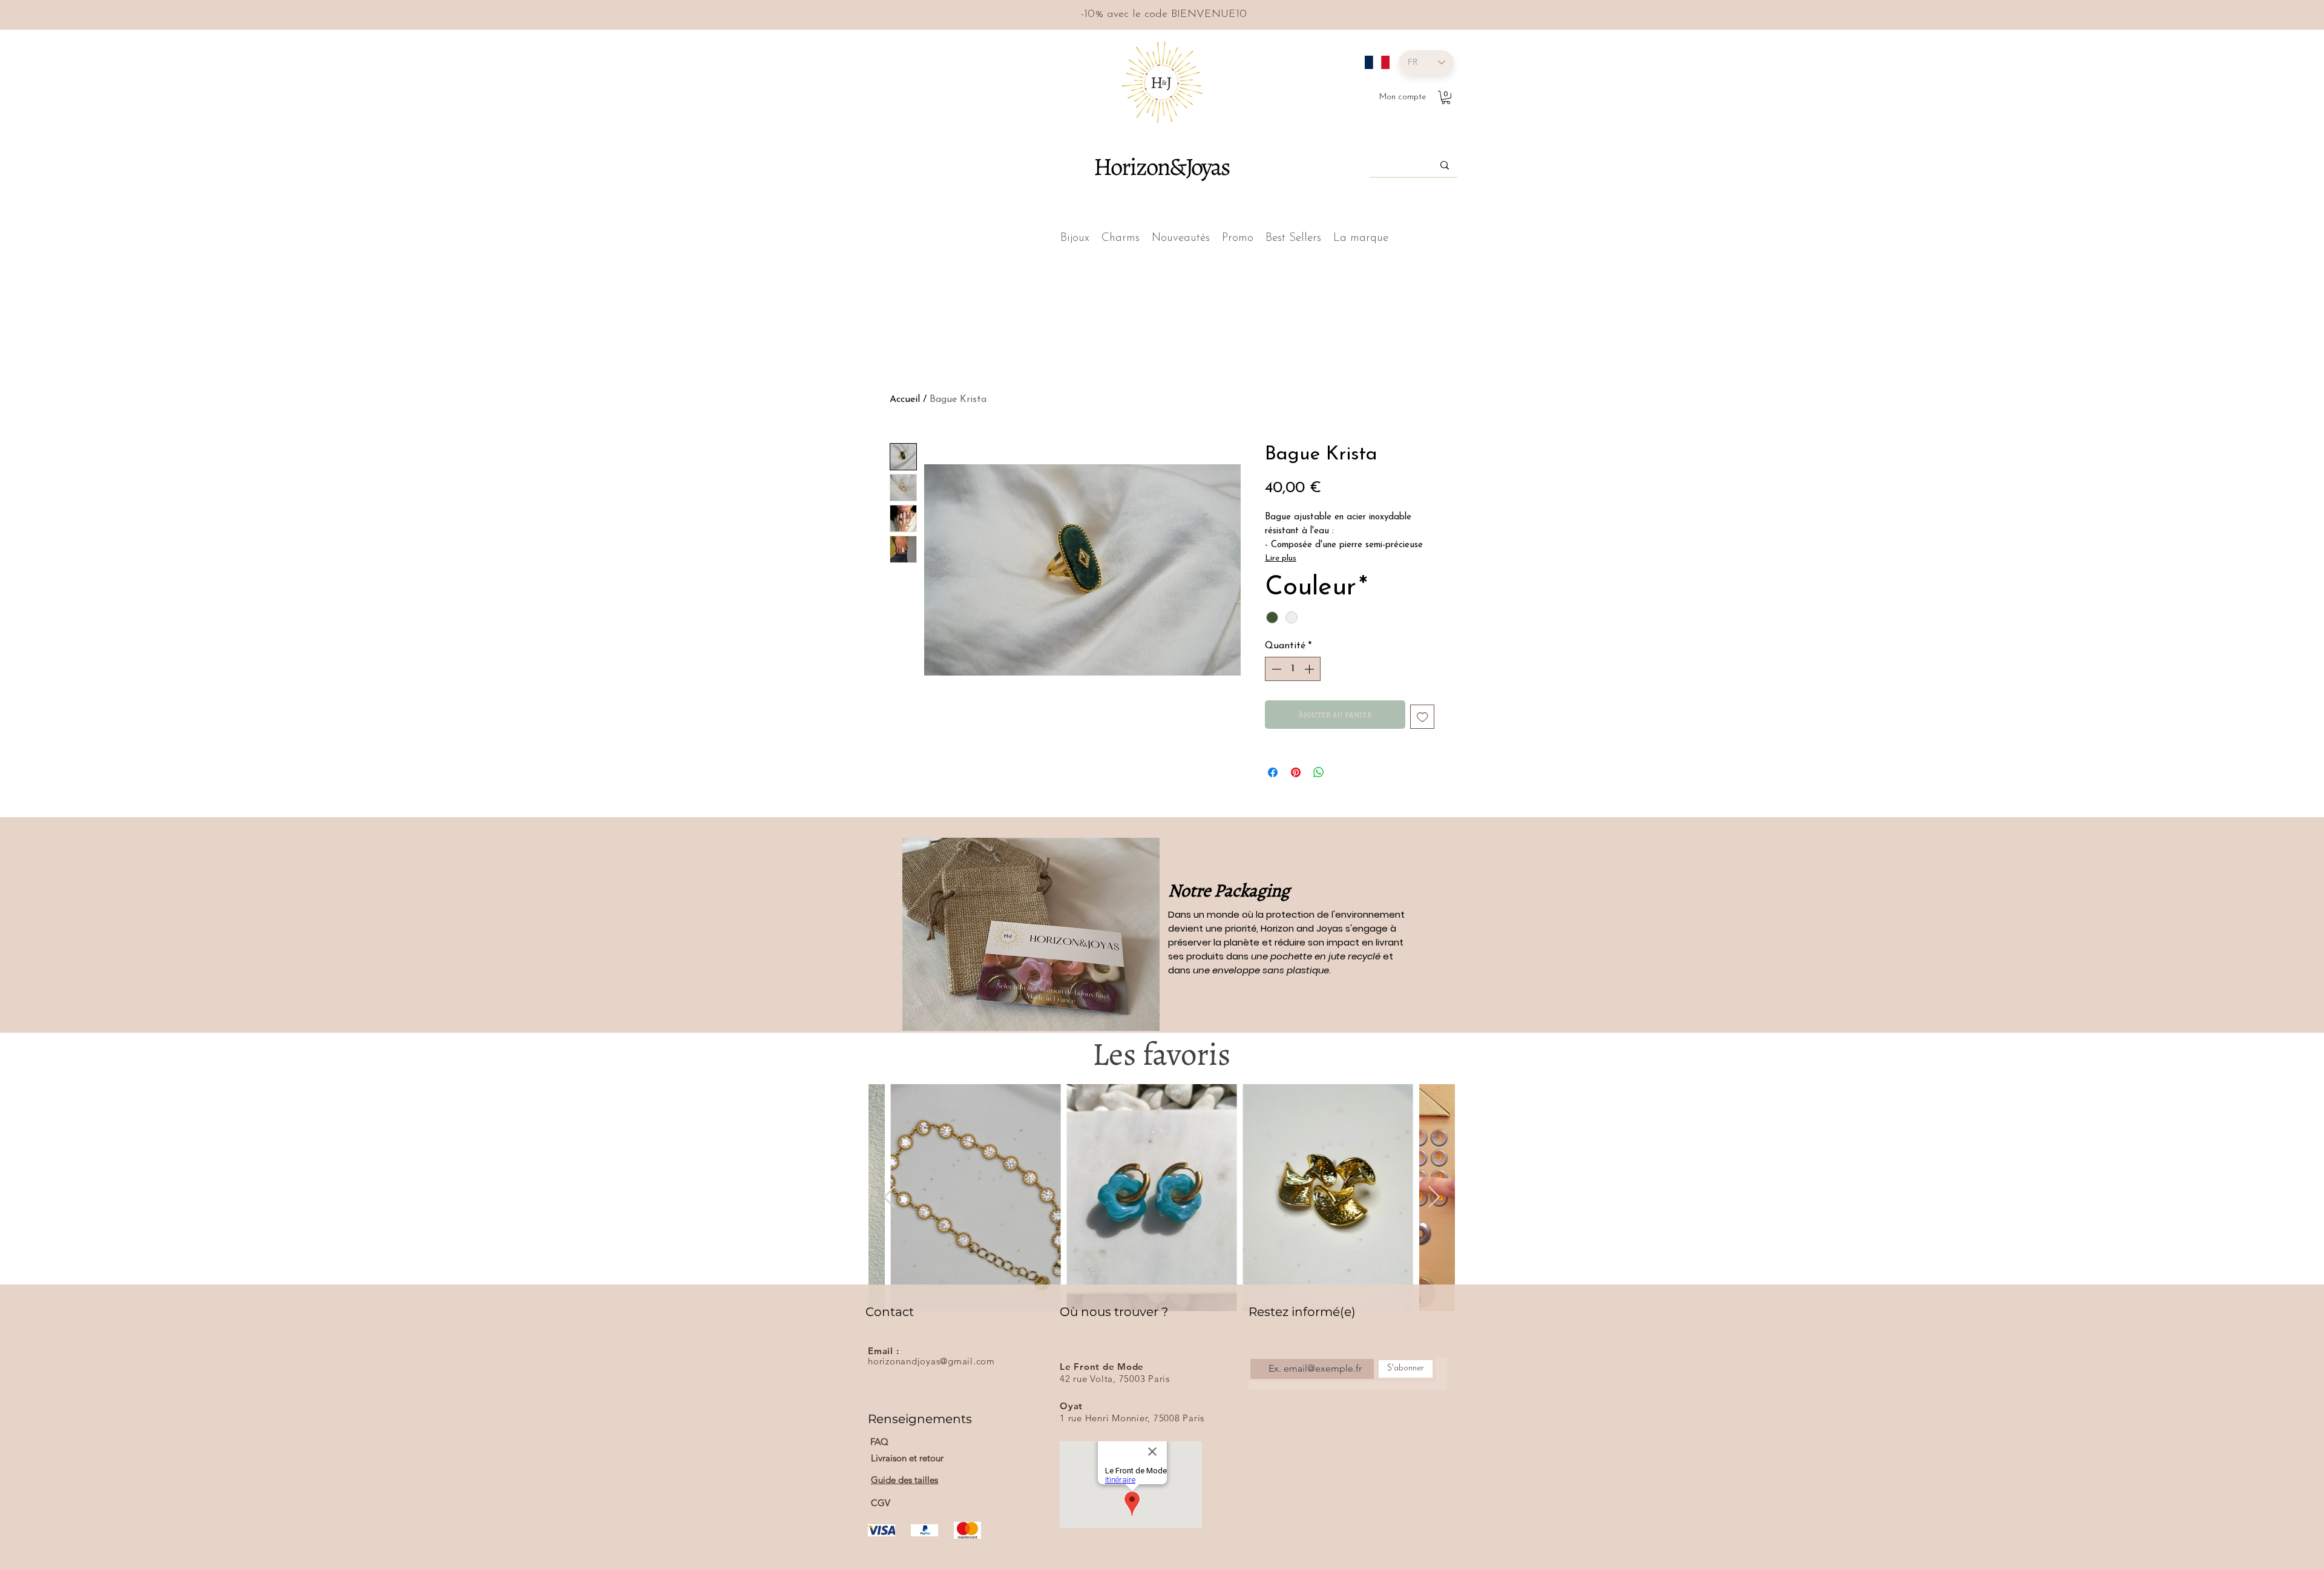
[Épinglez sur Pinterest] (1296, 772)
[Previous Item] (889, 1198)
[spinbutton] (1293, 669)
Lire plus (1281, 558)
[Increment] (1310, 669)
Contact (890, 1312)
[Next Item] (1434, 1198)
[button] (1446, 97)
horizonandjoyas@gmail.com (931, 1361)
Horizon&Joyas (1161, 166)
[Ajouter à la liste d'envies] (1423, 717)
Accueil (905, 400)
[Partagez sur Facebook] (1273, 772)
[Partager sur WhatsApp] (1319, 772)
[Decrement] (1275, 669)
